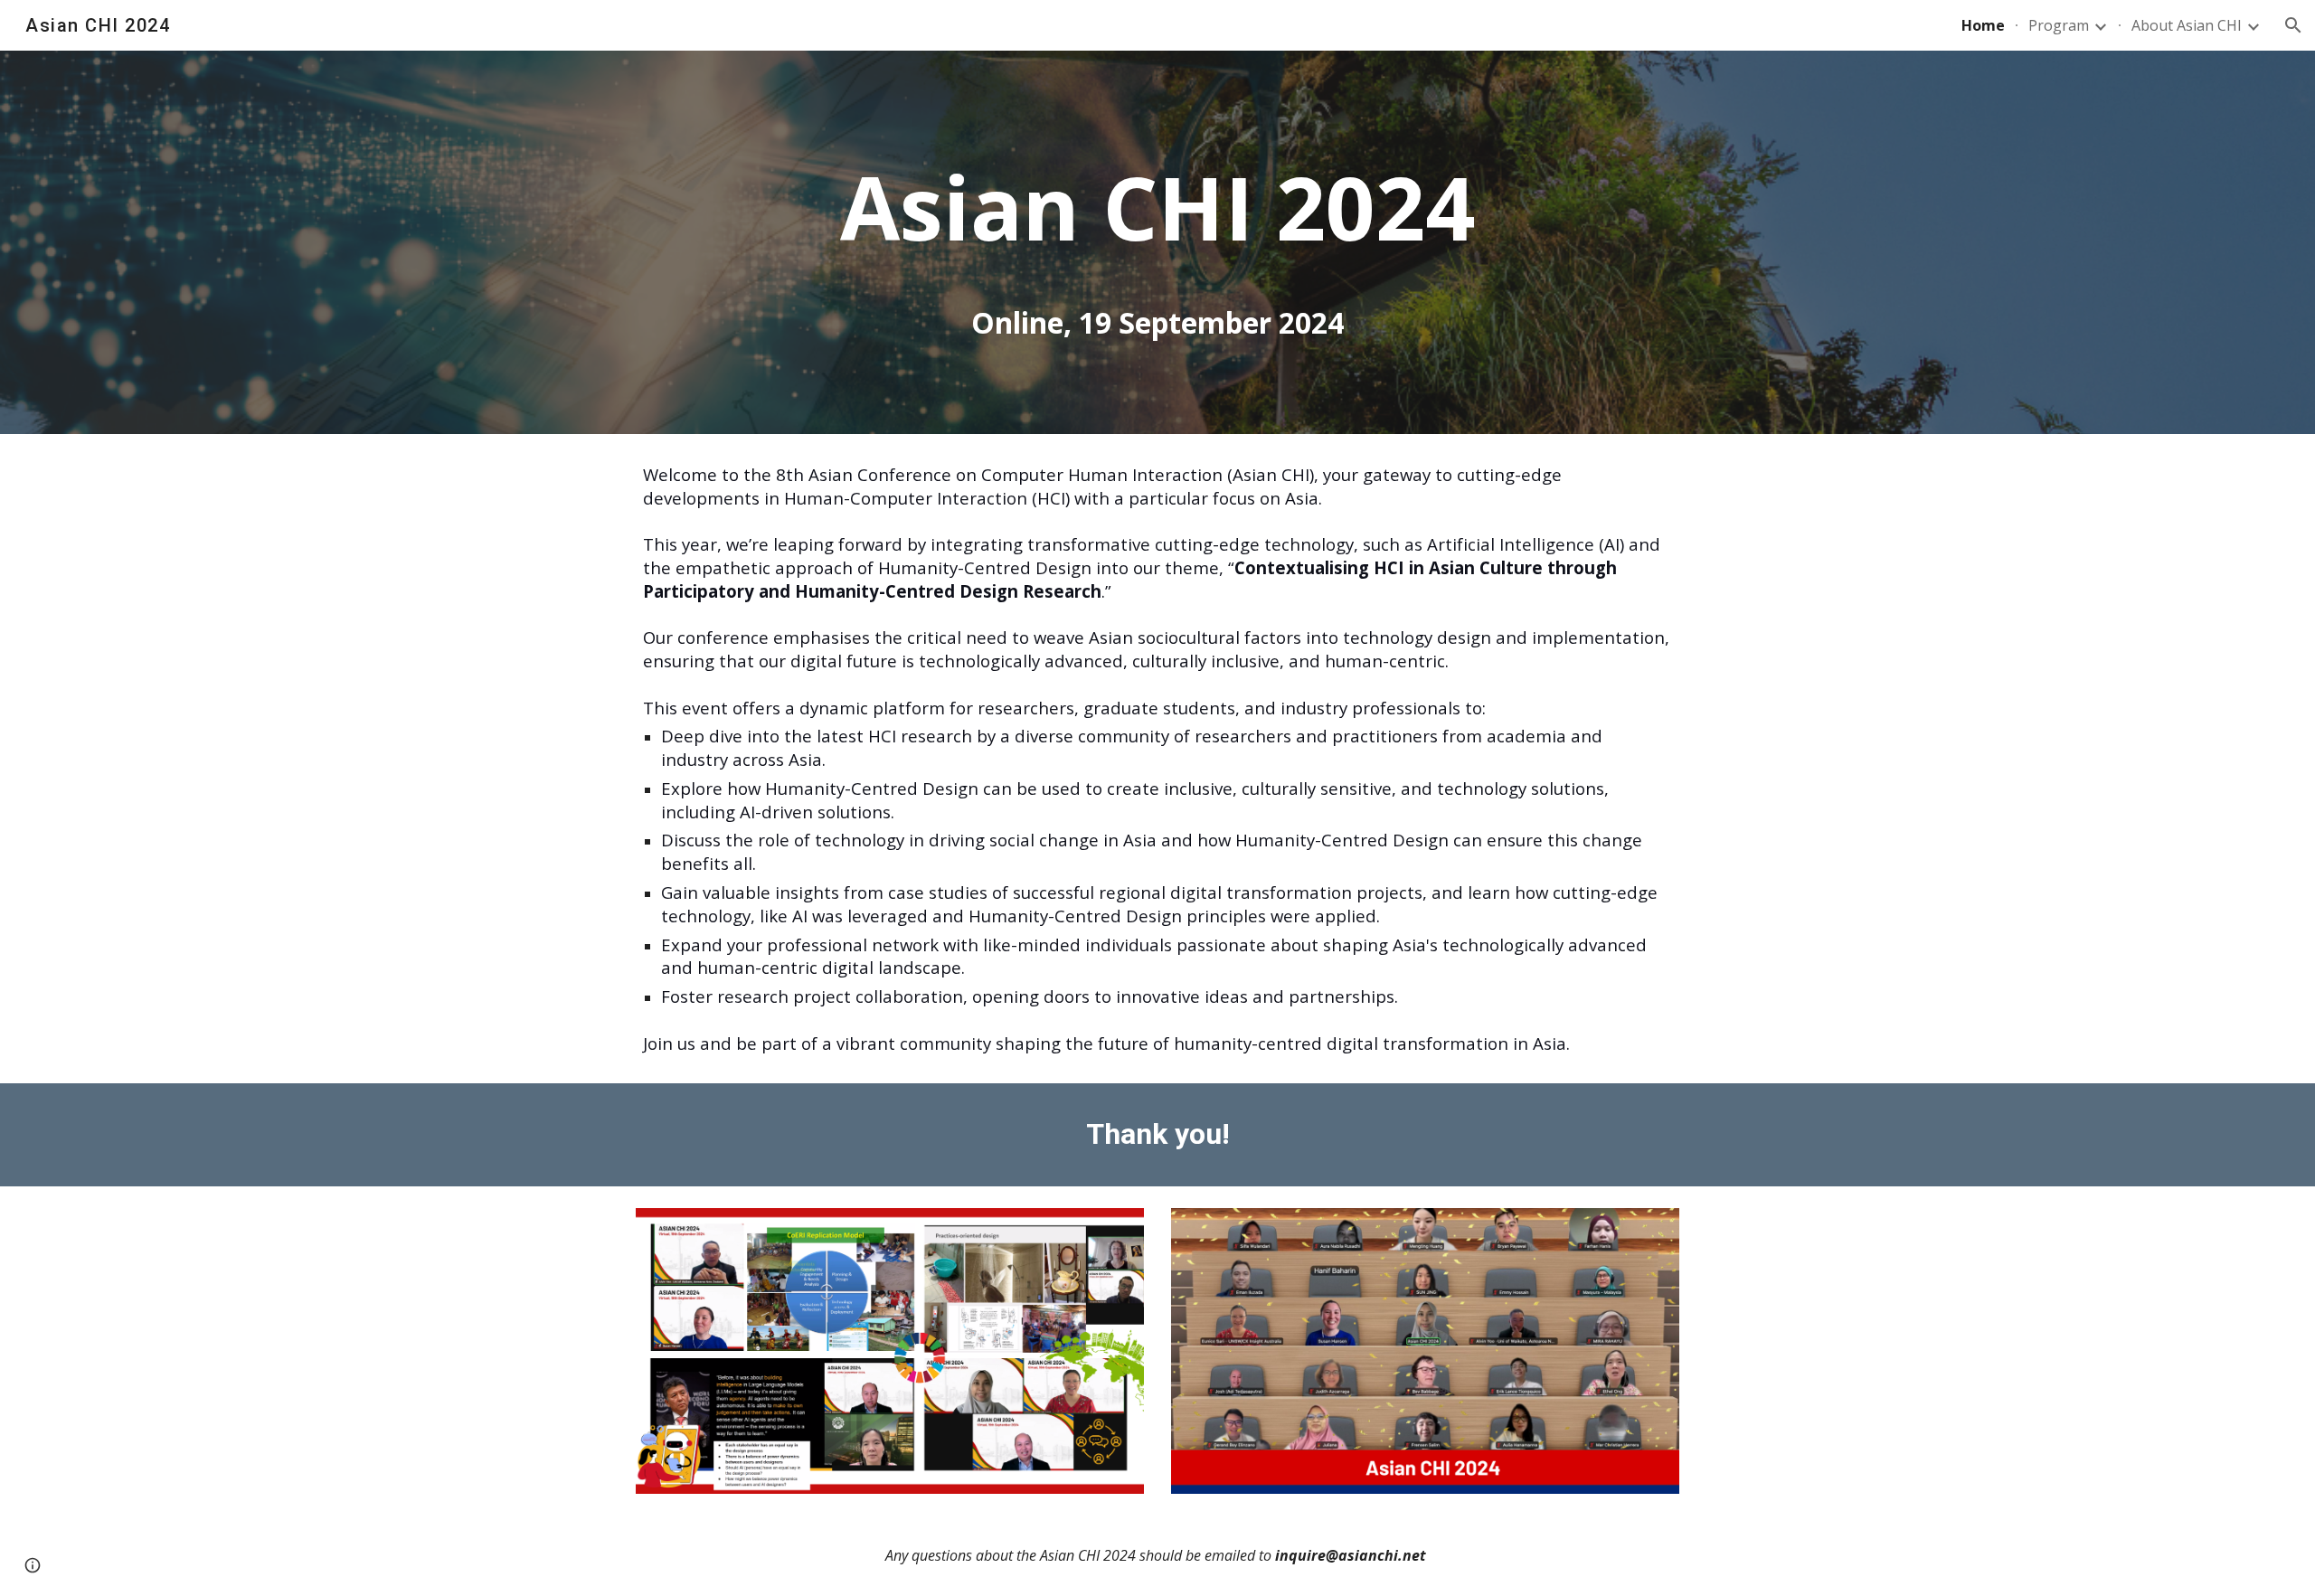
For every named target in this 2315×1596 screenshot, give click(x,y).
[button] (2293, 25)
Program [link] (2059, 25)
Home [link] (1983, 25)
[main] (1157, 207)
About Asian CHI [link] (2187, 25)
